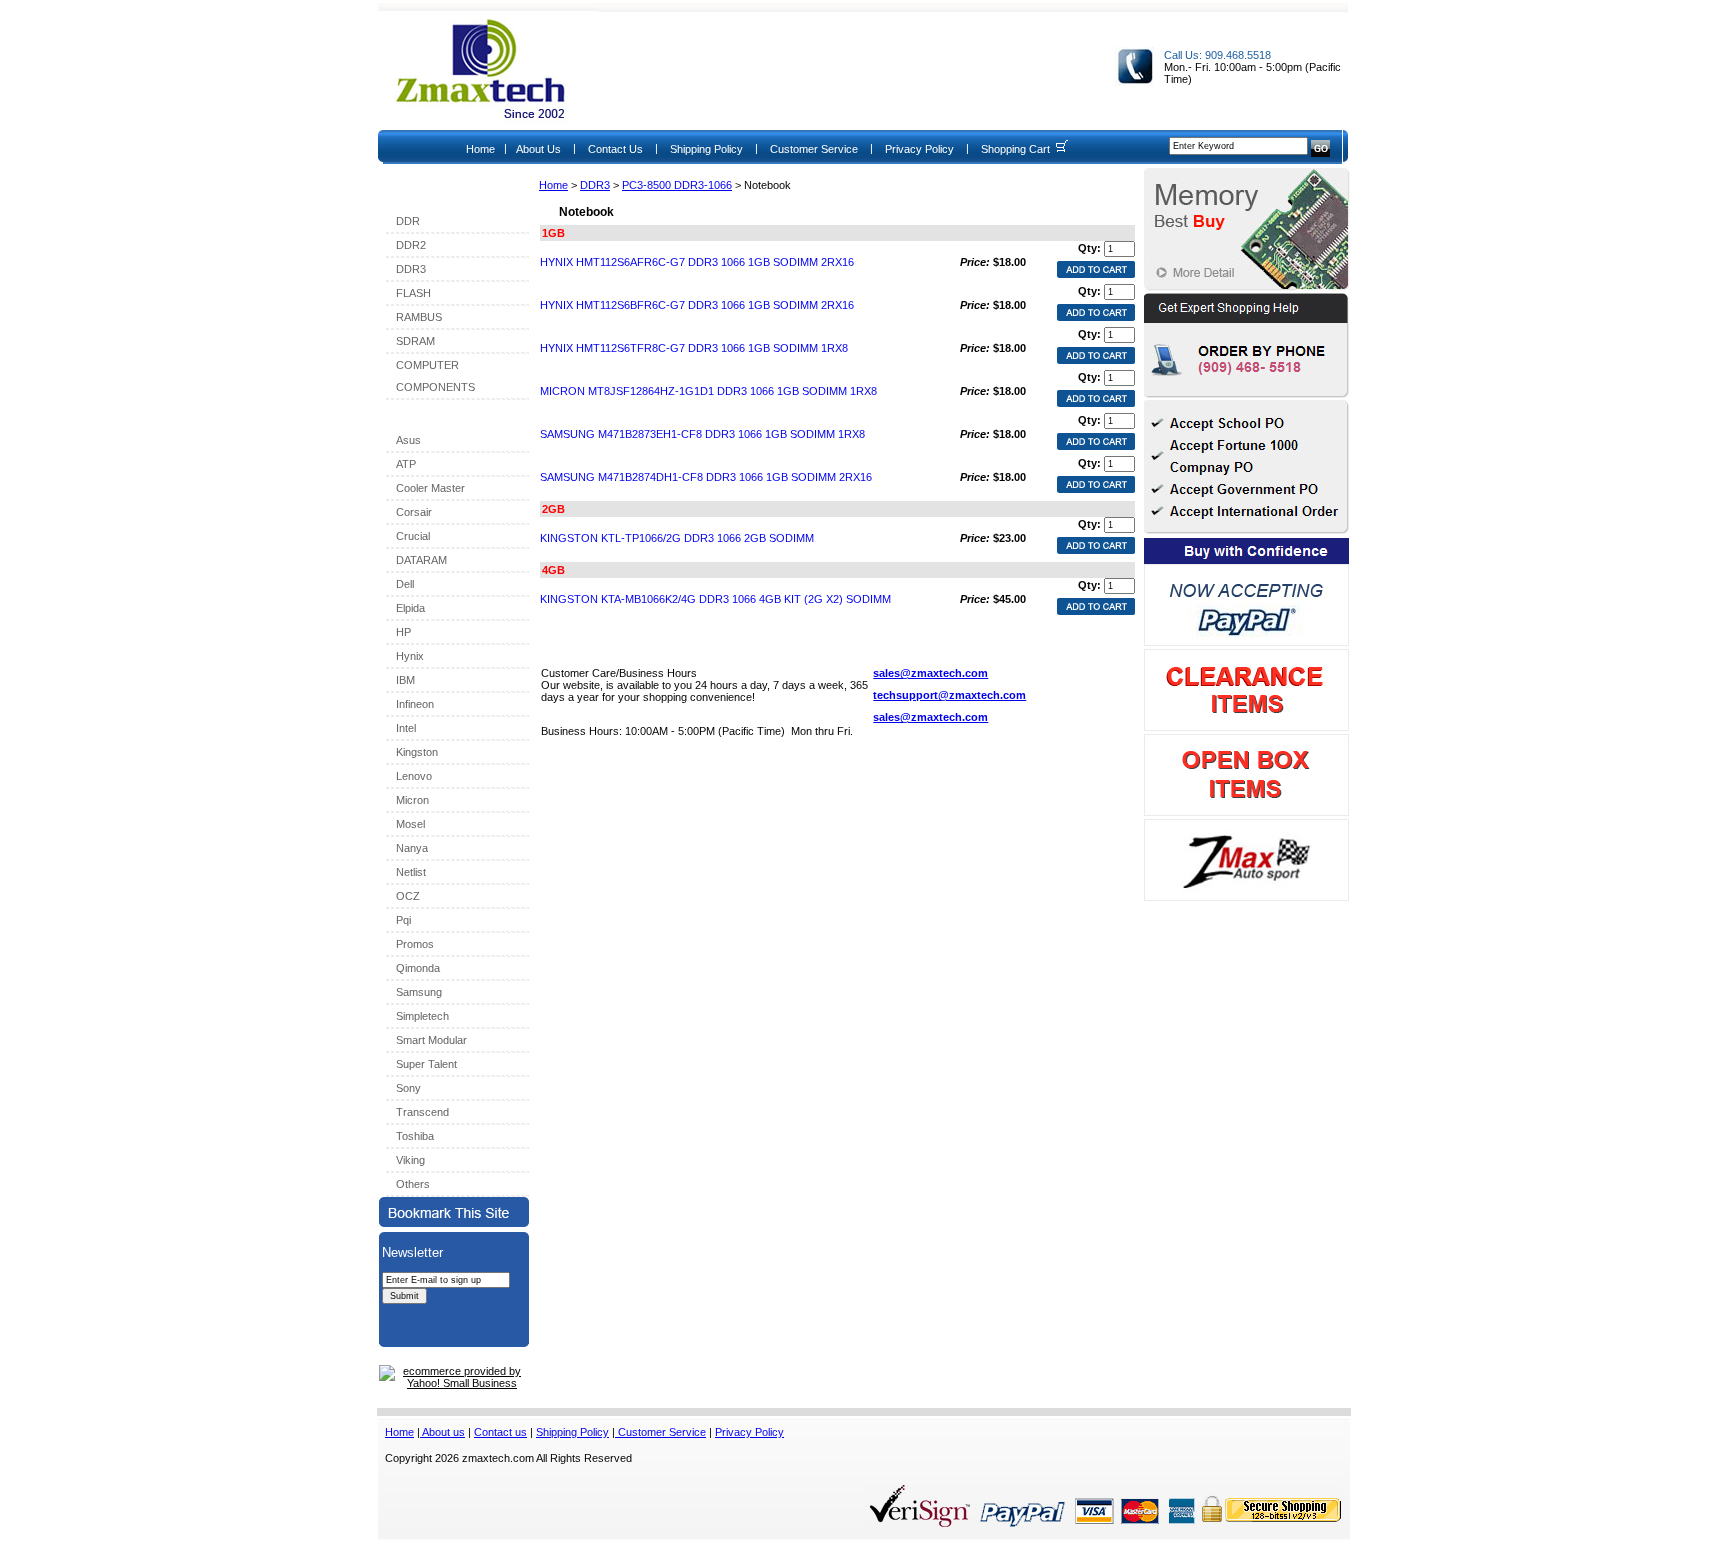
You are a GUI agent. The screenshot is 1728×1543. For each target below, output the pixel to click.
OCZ (408, 896)
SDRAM (415, 341)
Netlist (411, 872)
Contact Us (615, 149)
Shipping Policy (706, 149)
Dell (405, 584)
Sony (408, 1088)
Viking (410, 1160)
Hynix (410, 656)
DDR (408, 221)
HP (403, 632)
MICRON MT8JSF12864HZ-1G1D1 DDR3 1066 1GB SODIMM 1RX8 (708, 391)
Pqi (403, 920)
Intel (406, 728)
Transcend (422, 1112)
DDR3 (595, 185)
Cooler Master (430, 488)
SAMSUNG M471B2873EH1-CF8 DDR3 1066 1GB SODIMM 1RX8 (702, 434)
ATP (406, 464)
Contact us (500, 1432)
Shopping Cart (1015, 149)
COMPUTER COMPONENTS (435, 376)
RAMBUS (419, 317)
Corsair (414, 512)
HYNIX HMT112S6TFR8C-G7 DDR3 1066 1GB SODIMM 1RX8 (694, 348)
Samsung (419, 992)
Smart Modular (431, 1040)
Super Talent (426, 1064)
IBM (405, 680)
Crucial (413, 536)
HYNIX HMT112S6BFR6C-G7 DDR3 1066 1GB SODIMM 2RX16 (697, 305)
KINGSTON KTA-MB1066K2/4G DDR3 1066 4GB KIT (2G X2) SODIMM (715, 599)
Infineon (415, 704)
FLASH (413, 293)
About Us (538, 149)
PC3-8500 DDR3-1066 (677, 185)
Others (413, 1184)
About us (442, 1432)
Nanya (412, 848)
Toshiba (415, 1136)
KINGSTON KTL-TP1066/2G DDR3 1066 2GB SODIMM (677, 538)
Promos (415, 944)
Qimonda (418, 968)
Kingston (417, 752)
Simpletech (422, 1016)
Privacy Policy (919, 149)
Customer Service (814, 149)
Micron (412, 800)
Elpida (410, 608)
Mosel (410, 824)
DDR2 (411, 245)
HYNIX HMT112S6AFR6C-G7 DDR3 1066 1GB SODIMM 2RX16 (697, 262)
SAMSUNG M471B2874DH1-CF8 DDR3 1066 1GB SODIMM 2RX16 (706, 477)
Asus (408, 440)
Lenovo (414, 776)
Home (480, 149)
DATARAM (421, 560)
